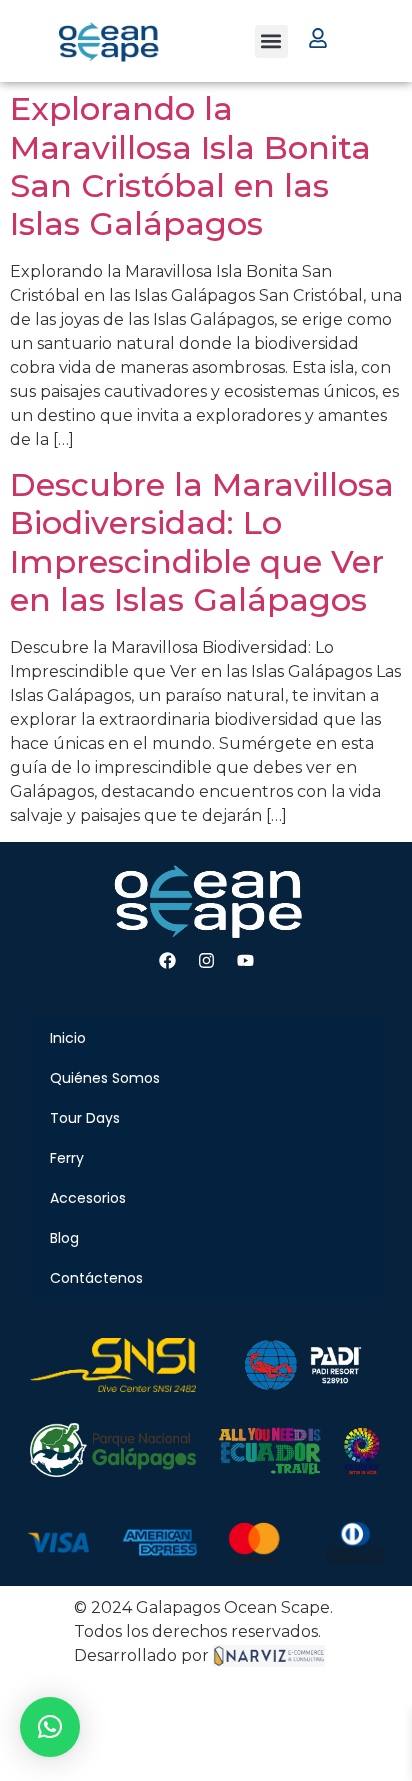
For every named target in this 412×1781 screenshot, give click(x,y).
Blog (64, 1238)
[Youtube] (245, 961)
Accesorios (88, 1198)
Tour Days (85, 1118)
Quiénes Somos (105, 1078)
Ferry (67, 1158)
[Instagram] (206, 961)
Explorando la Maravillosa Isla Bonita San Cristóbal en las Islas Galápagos (190, 166)
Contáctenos (96, 1278)
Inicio (68, 1038)
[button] (271, 41)
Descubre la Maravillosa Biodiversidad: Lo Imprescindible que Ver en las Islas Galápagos (202, 542)
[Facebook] (167, 961)
